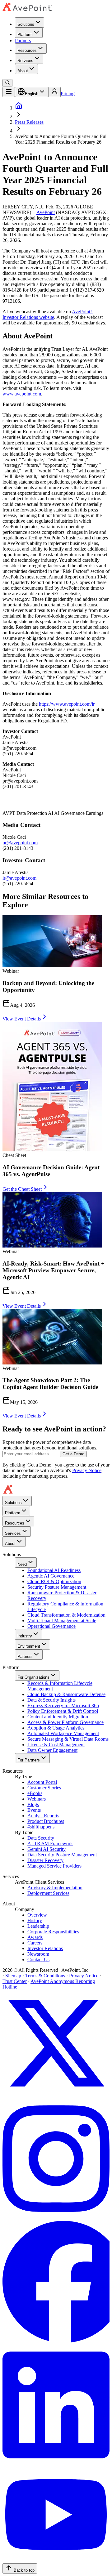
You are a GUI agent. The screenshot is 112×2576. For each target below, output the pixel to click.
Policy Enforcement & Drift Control (63, 1711)
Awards (35, 1937)
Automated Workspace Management (63, 1733)
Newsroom (38, 1954)
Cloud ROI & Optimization (54, 1581)
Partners (23, 40)
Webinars (37, 1799)
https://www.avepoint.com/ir (67, 704)
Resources (27, 50)
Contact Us (38, 1960)
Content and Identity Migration (58, 1717)
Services (25, 61)
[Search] (7, 83)
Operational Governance (51, 1626)
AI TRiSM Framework (50, 1844)
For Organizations (33, 1677)
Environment (29, 1646)
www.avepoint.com (22, 394)
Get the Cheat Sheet (22, 1189)
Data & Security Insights (51, 1700)
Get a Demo (73, 1454)
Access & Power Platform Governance (65, 1722)
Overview (37, 1915)
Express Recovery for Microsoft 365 (63, 1705)
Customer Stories (44, 1788)
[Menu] (9, 92)
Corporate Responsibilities (53, 1932)
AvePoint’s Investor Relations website (48, 314)
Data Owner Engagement (52, 1750)
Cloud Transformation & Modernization (66, 1615)
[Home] (19, 108)
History (35, 1920)
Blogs (33, 1804)
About (23, 71)
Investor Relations (45, 1948)
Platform (25, 35)
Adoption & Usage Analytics (56, 1728)
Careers (35, 1943)
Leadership (38, 1926)
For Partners (29, 1760)
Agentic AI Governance (51, 1576)
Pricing (68, 94)
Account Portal (42, 1782)
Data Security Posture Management (62, 1855)
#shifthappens (41, 1827)
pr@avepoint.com (20, 843)
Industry (25, 1636)
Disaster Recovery (45, 1860)
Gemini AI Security (47, 1849)
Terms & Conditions (45, 1976)
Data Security (41, 1838)
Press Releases (29, 122)
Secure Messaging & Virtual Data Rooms (68, 1739)
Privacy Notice (87, 1470)
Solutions (26, 24)
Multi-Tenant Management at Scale (62, 1621)
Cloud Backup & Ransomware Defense (66, 1694)
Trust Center (15, 1981)
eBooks (35, 1793)
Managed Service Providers (54, 1866)
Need (22, 1564)
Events (34, 1810)
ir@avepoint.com (19, 878)
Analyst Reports (43, 1816)
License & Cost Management (56, 1745)
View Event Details (22, 1019)
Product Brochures (46, 1821)
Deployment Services (48, 1893)
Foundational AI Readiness (54, 1570)
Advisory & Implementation (55, 1888)
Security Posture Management (57, 1587)
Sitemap (13, 1976)
